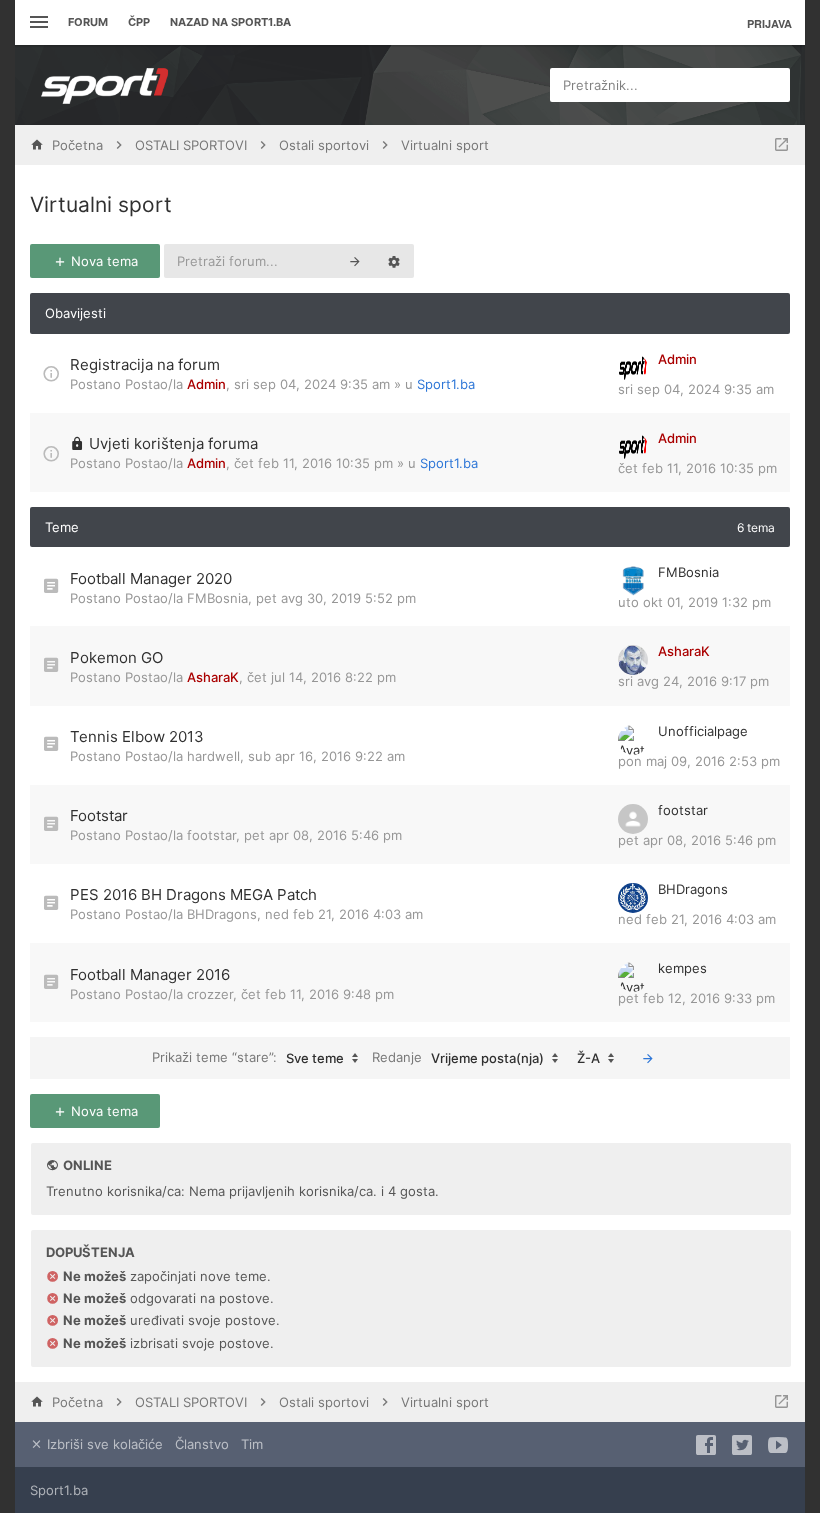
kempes (682, 968)
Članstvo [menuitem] (202, 1444)
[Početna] (105, 85)
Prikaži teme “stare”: (248, 1057)
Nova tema (102, 261)
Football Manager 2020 (151, 578)
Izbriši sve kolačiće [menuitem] (103, 1444)
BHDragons (222, 914)
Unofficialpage (703, 731)
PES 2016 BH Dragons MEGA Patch (193, 894)
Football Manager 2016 (150, 974)
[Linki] (36, 22)
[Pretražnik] (355, 261)
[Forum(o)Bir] (781, 145)
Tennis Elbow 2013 (137, 736)
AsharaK (213, 677)
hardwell (213, 756)
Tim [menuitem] (252, 1444)
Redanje (458, 1057)
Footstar (99, 815)
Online (87, 1165)
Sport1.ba (446, 384)
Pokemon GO (116, 657)
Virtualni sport (101, 204)
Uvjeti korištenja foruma (173, 443)
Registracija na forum (145, 364)
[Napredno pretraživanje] (394, 261)
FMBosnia (217, 598)
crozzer (210, 994)
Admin (206, 384)
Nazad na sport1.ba (230, 22)
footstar (211, 835)
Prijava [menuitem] (769, 23)
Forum (88, 22)
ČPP (139, 22)
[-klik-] (648, 1058)
